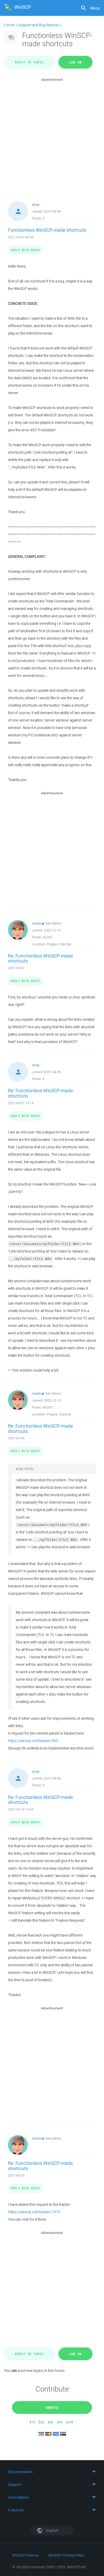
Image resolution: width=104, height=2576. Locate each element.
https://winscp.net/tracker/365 (33, 1741)
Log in (76, 62)
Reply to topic (29, 62)
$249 (70, 2422)
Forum (9, 25)
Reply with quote (25, 250)
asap (36, 205)
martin (37, 923)
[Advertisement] (52, 134)
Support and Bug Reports (39, 25)
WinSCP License (25, 2555)
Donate (52, 2408)
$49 (51, 2422)
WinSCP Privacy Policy (66, 2555)
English (52, 2530)
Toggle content (52, 2472)
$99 (60, 2422)
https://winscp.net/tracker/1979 (34, 2212)
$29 (41, 2422)
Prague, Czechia (59, 944)
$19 (32, 2422)
